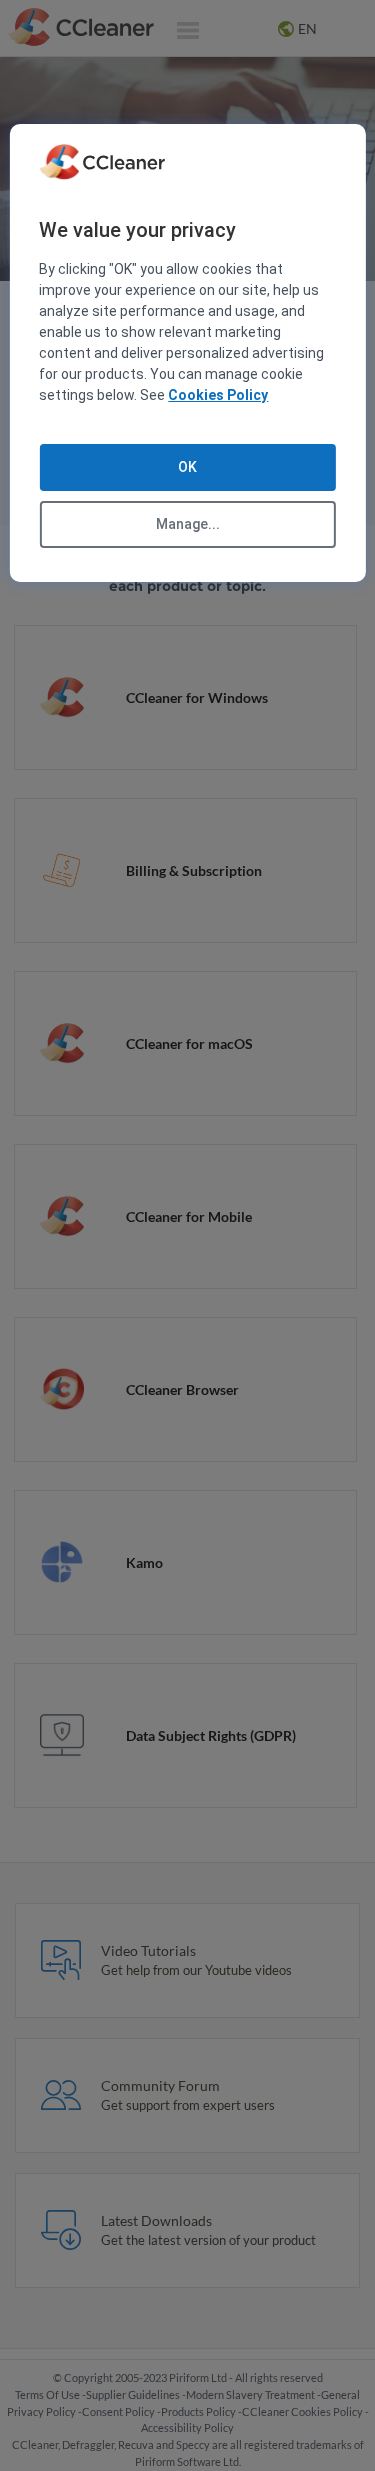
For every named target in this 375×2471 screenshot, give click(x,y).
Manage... (188, 524)
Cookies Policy (218, 395)
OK (187, 467)
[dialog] (187, 353)
